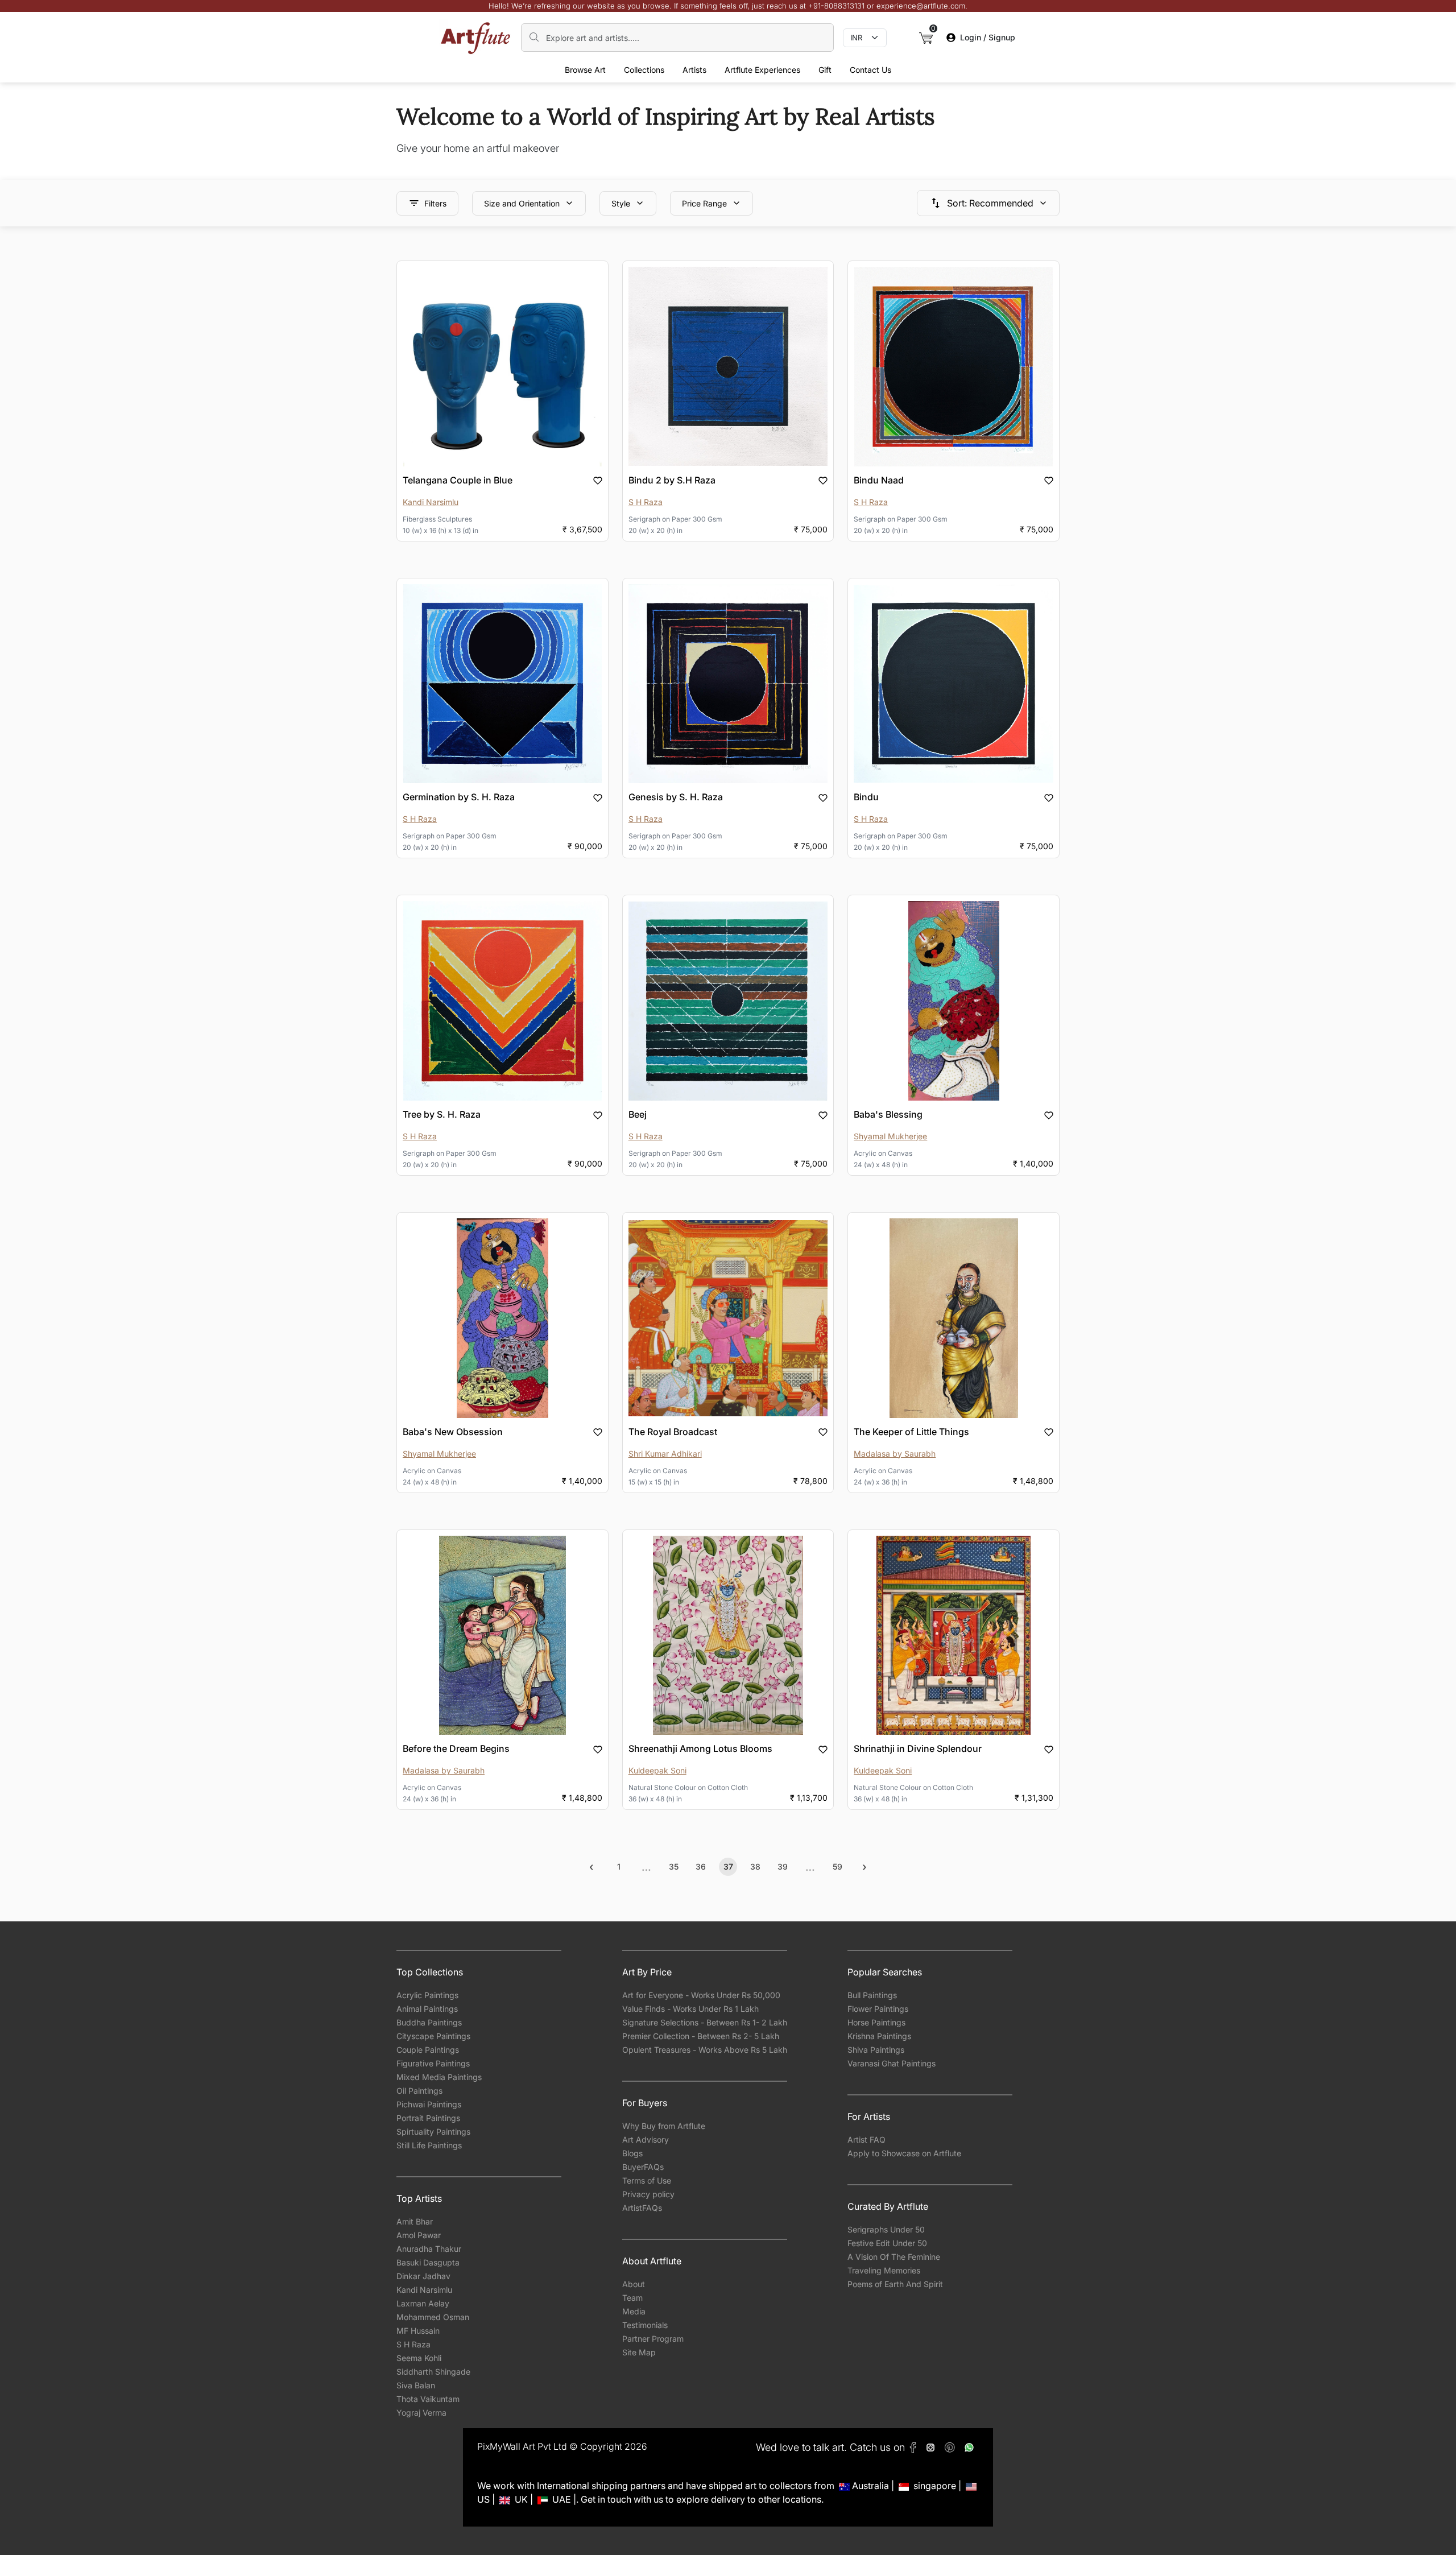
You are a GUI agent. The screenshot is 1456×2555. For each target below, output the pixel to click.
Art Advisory (646, 2139)
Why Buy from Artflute (664, 2126)
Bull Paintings (872, 1995)
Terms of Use (647, 2180)
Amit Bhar (415, 2221)
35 (674, 1866)
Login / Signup (988, 37)
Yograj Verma (421, 2413)
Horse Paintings (876, 2022)
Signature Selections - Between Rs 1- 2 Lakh (705, 2022)
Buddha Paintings (429, 2022)
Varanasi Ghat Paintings (892, 2063)
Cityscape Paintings (433, 2036)
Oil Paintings (419, 2091)
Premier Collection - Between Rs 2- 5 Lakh (701, 2036)
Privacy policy (648, 2194)
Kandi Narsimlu (424, 2290)
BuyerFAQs (643, 2167)
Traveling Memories (884, 2270)
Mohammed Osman (433, 2317)
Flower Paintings (878, 2009)
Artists (694, 70)
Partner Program (653, 2339)
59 (837, 1866)
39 (783, 1866)
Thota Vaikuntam (428, 2399)
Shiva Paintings (876, 2050)
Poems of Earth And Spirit (895, 2284)
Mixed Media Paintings (439, 2077)
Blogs (632, 2153)
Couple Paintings (428, 2050)
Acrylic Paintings (427, 1995)
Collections (644, 70)
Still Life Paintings (429, 2145)
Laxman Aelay (423, 2303)
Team (632, 2298)
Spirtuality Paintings (433, 2132)
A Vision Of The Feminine (894, 2257)
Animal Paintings (427, 2009)
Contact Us (870, 70)
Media (634, 2311)
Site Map (639, 2352)
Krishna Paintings (879, 2036)
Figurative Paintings (433, 2063)
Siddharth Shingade (433, 2372)
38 (755, 1866)
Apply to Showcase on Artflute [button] (904, 2153)
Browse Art (585, 70)
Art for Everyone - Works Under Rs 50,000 (701, 1995)
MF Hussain (418, 2331)
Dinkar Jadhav (423, 2276)
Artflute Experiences (762, 70)
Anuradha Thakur (429, 2249)
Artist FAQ (866, 2139)
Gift (825, 70)
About (634, 2284)
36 (701, 1866)
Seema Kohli (419, 2358)
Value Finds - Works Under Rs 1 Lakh (690, 2009)
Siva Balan (416, 2385)
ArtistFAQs (642, 2208)
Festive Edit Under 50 (887, 2243)
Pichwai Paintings (429, 2104)
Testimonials (645, 2325)
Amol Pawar (419, 2235)
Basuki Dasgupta (428, 2262)
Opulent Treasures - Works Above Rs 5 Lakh (705, 2050)
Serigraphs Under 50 (886, 2229)
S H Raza (413, 2344)
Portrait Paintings (428, 2118)
